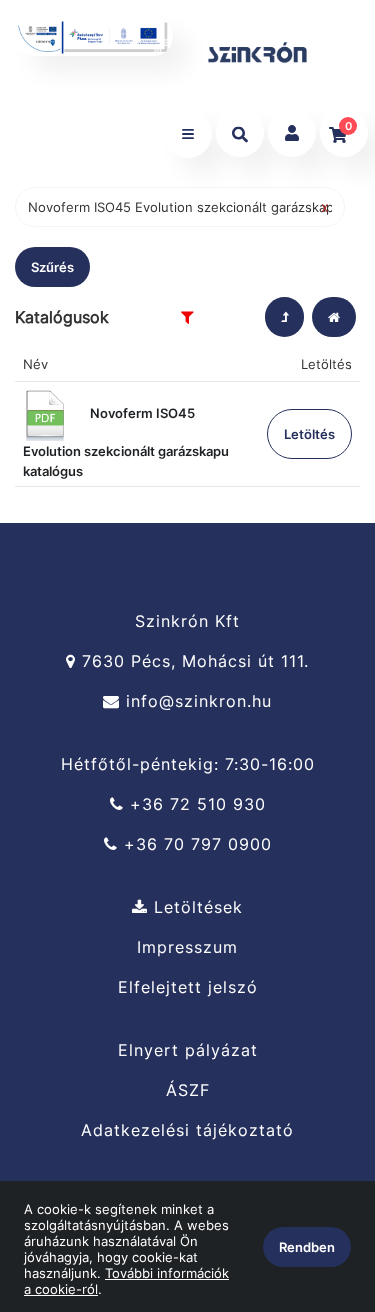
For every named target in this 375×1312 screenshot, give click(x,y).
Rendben (307, 1247)
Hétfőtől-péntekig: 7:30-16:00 (188, 764)
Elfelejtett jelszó (188, 987)
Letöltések (195, 907)
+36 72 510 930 (195, 804)
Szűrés (52, 267)
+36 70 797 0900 (195, 844)
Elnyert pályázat (188, 1050)
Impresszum (187, 947)
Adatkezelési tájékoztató (187, 1130)
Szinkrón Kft (187, 621)
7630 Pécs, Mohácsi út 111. (192, 661)
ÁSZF (188, 1090)
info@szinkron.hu (196, 701)
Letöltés (309, 434)
